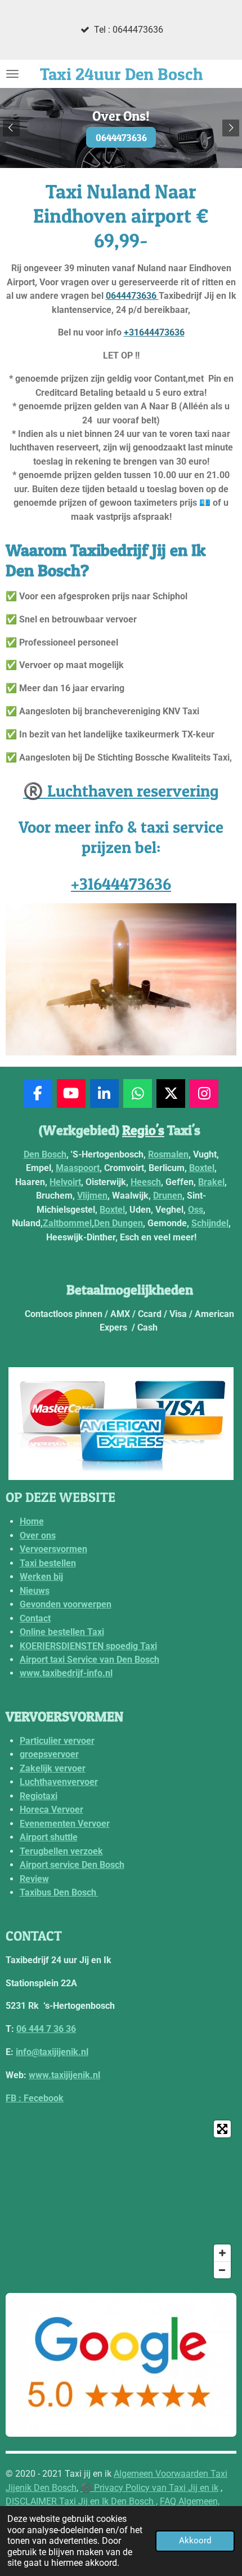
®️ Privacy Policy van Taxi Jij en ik (149, 2488)
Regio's (143, 1130)
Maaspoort (78, 1168)
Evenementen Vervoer (65, 1824)
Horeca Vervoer (51, 1810)
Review (34, 1879)
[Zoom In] (222, 2253)
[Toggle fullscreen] (222, 2129)
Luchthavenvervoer (59, 1782)
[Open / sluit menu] (12, 74)
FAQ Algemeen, (190, 2501)
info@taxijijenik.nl (52, 2052)
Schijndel (210, 1223)
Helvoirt (65, 1182)
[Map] (121, 2199)
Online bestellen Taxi (62, 1632)
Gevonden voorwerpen (66, 1604)
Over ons (38, 1536)
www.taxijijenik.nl (64, 2075)
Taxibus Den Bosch (59, 1892)
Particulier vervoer (57, 1741)
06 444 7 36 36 (46, 2029)
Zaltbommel (67, 1223)
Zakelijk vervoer (53, 1768)
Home (32, 1521)
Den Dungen (118, 1223)
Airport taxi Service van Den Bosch (89, 1660)
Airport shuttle (49, 1837)
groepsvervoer (49, 1754)
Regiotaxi (39, 1796)
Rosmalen (168, 1154)
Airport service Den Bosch (72, 1865)
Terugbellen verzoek (61, 1851)
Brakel (211, 1182)
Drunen (168, 1196)
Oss (196, 1210)
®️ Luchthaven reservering (121, 791)
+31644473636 (154, 332)
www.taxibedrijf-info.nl (66, 1673)
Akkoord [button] (195, 2540)
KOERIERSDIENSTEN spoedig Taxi (88, 1646)
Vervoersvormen (53, 1549)
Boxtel (202, 1168)
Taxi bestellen (48, 1563)
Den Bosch (45, 1154)
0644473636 (132, 296)
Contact (35, 1618)
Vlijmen (92, 1196)
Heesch (146, 1182)
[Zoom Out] (222, 2270)
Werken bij (41, 1577)
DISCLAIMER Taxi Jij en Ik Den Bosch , (82, 2501)
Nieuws (35, 1591)
